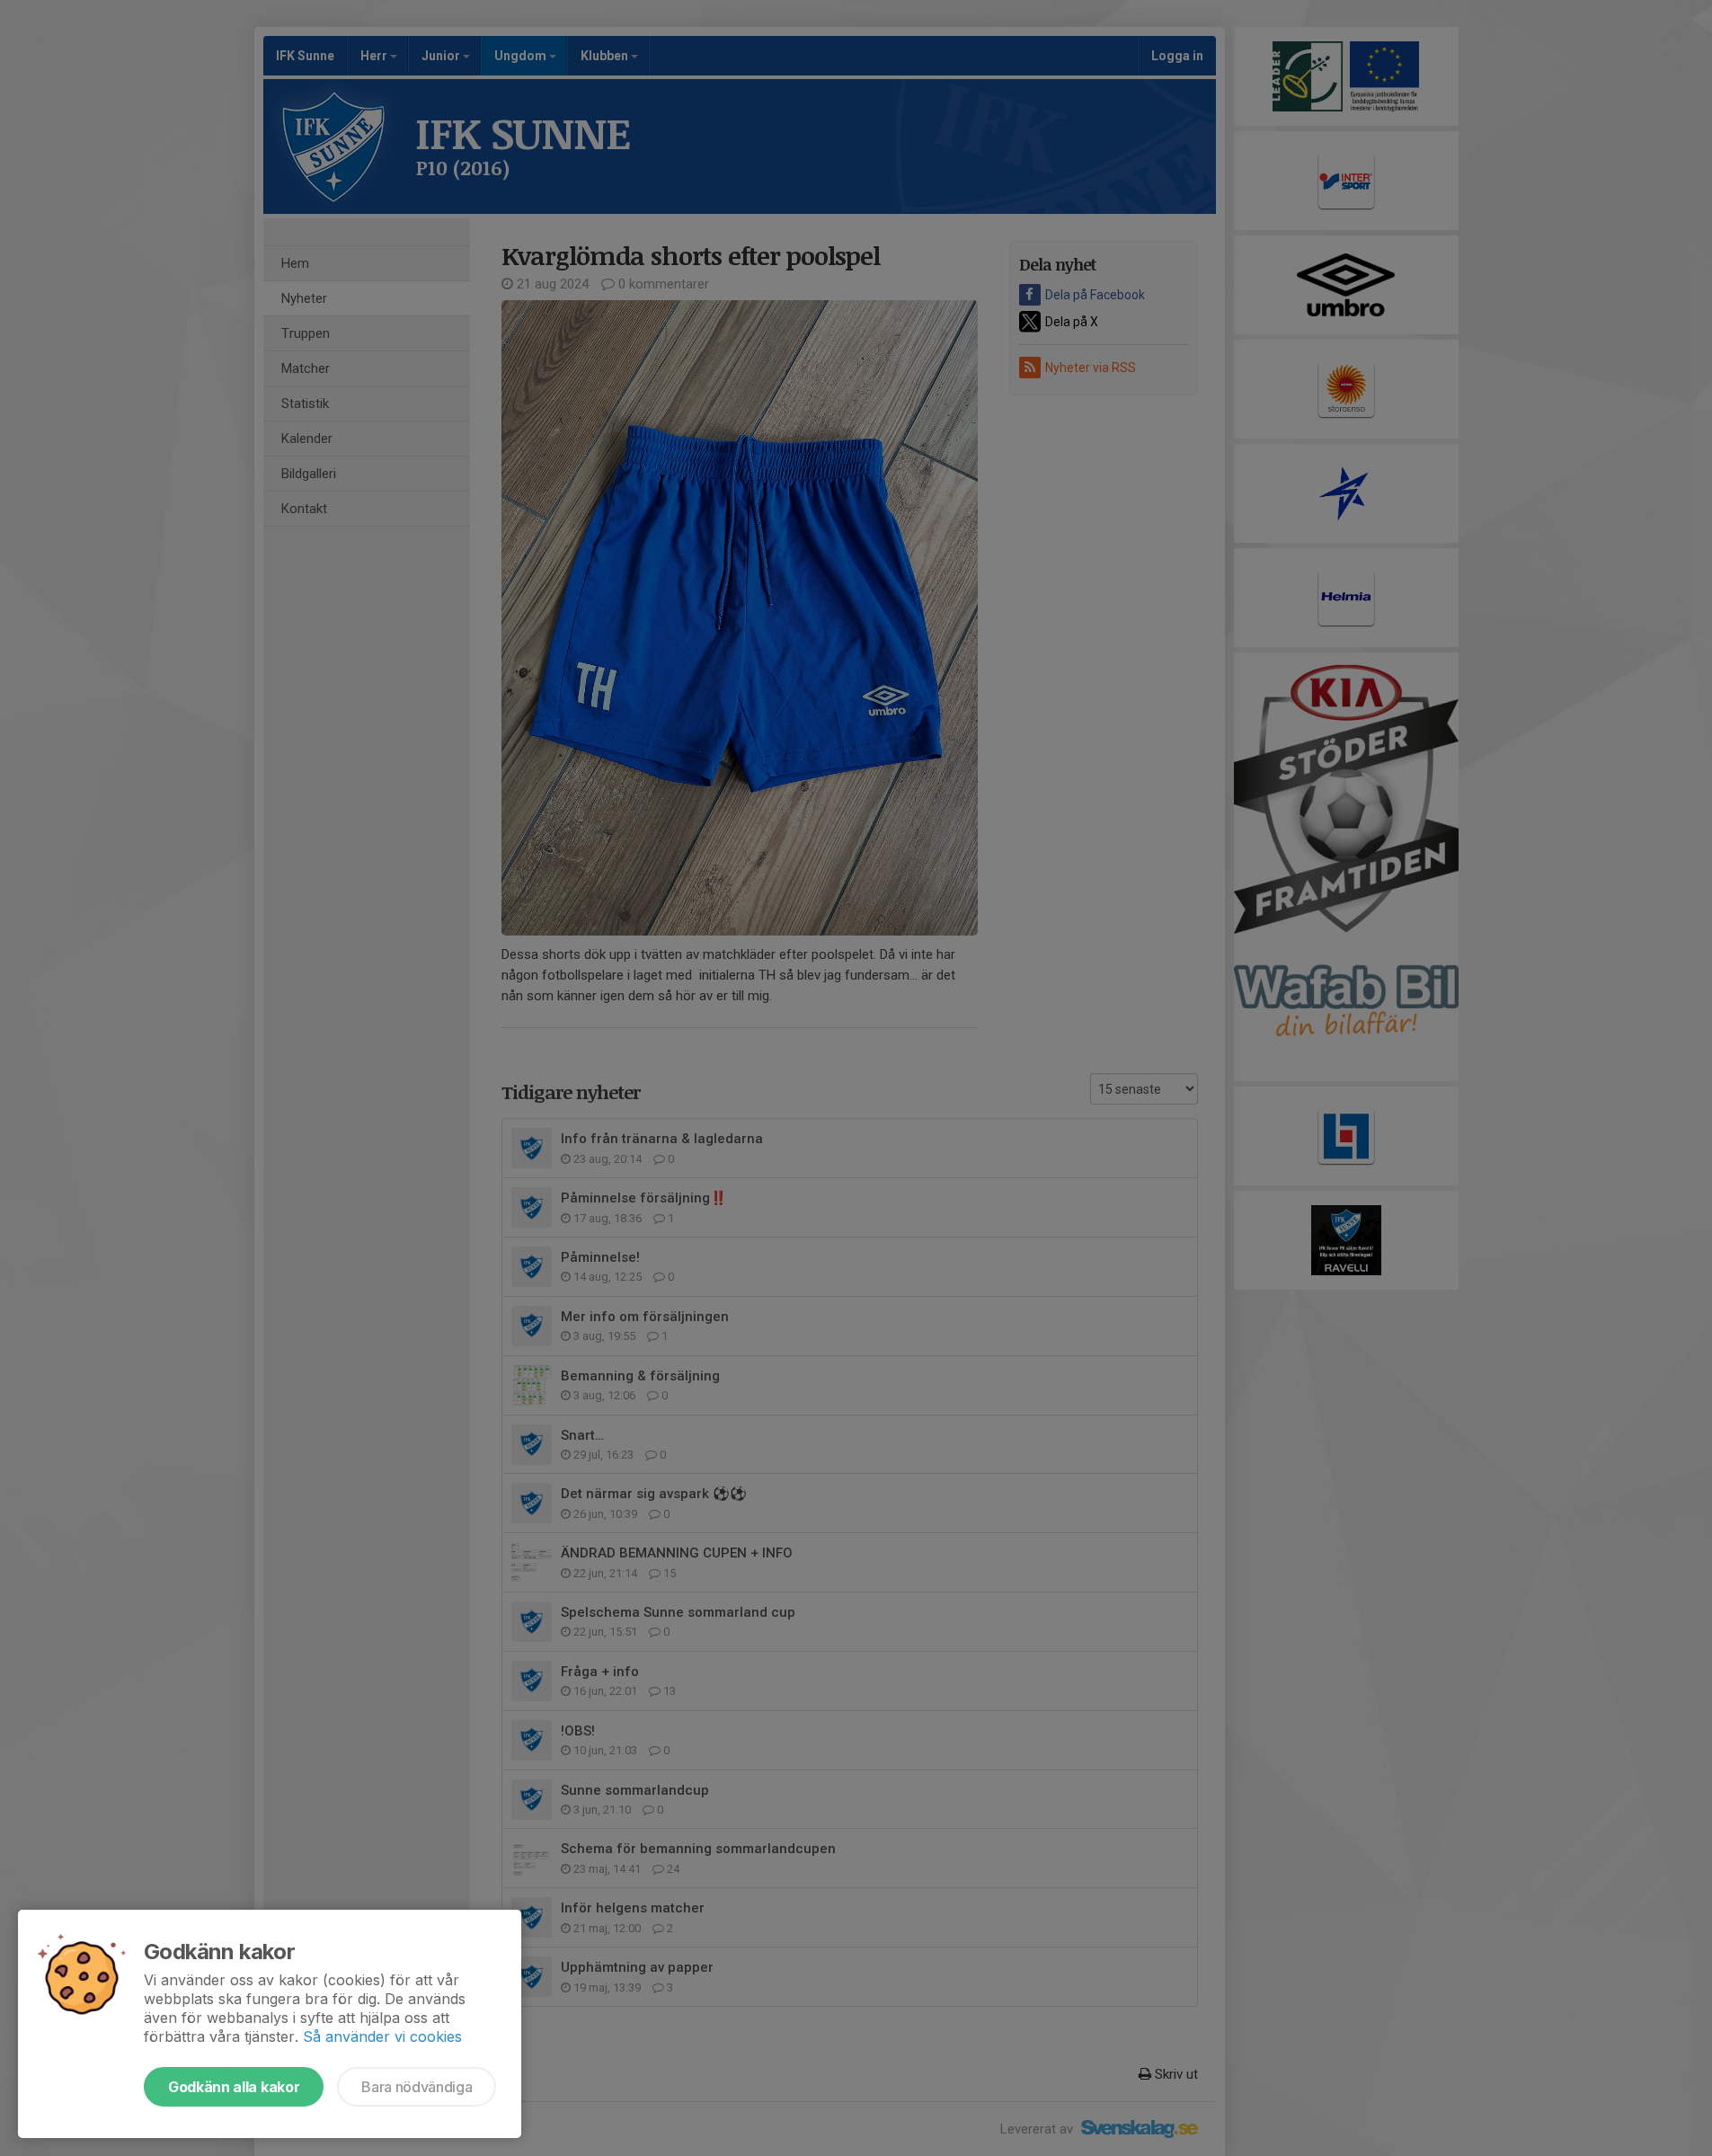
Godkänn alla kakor (234, 2087)
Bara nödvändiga (417, 2087)
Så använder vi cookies (382, 2036)
